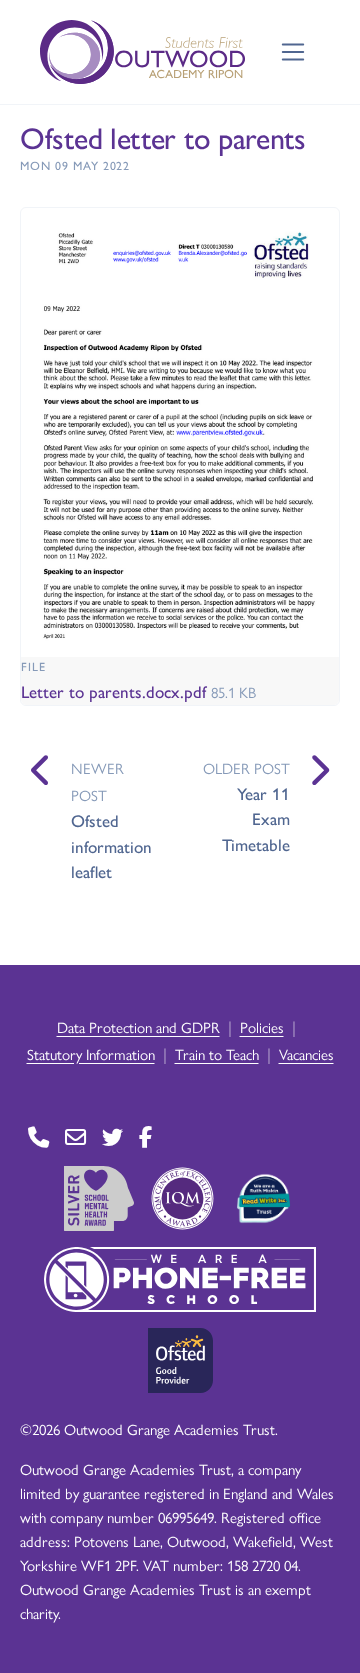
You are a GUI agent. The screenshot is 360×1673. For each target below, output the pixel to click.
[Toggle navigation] (293, 52)
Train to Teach (217, 1053)
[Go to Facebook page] (145, 1136)
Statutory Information (91, 1053)
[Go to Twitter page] (112, 1136)
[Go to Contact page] (38, 1136)
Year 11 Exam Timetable (256, 818)
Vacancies (306, 1053)
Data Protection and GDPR (138, 1026)
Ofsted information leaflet (111, 845)
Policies (262, 1026)
